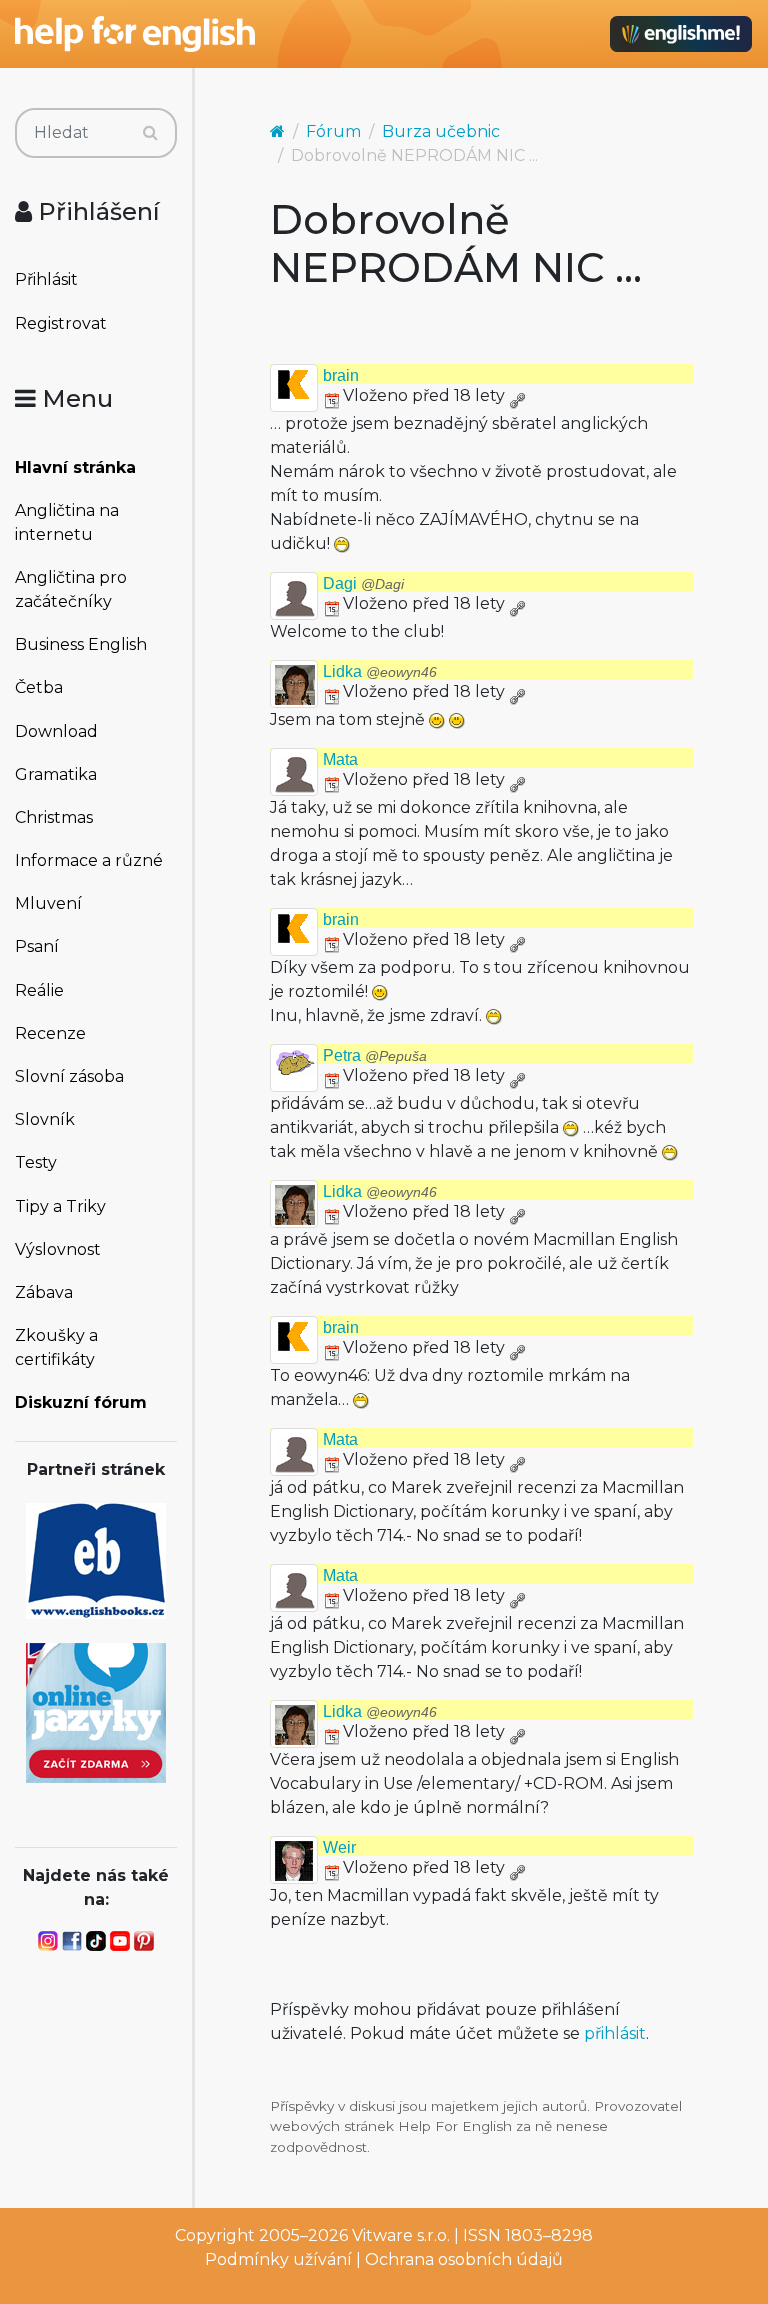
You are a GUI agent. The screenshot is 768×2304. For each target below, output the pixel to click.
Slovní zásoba (69, 1076)
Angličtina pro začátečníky (71, 589)
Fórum (333, 131)
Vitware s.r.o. (401, 2235)
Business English (81, 644)
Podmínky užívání (278, 2259)
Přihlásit (46, 279)
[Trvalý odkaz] (517, 395)
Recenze (50, 1033)
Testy (36, 1162)
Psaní (37, 946)
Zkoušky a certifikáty (56, 1347)
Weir (339, 1847)
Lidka (380, 671)
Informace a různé (89, 860)
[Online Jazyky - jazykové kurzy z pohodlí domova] (96, 1711)
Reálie (39, 990)
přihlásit (615, 2033)
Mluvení (48, 903)
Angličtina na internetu (67, 522)
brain (341, 375)
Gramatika (56, 774)
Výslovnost (58, 1249)
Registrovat (61, 323)
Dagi (363, 583)
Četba (39, 687)
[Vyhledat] (150, 133)
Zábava (44, 1292)
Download (56, 731)
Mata (340, 759)
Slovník (45, 1119)
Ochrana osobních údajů (464, 2259)
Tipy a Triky (60, 1206)
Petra (375, 1055)
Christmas (54, 817)
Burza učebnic (441, 131)
